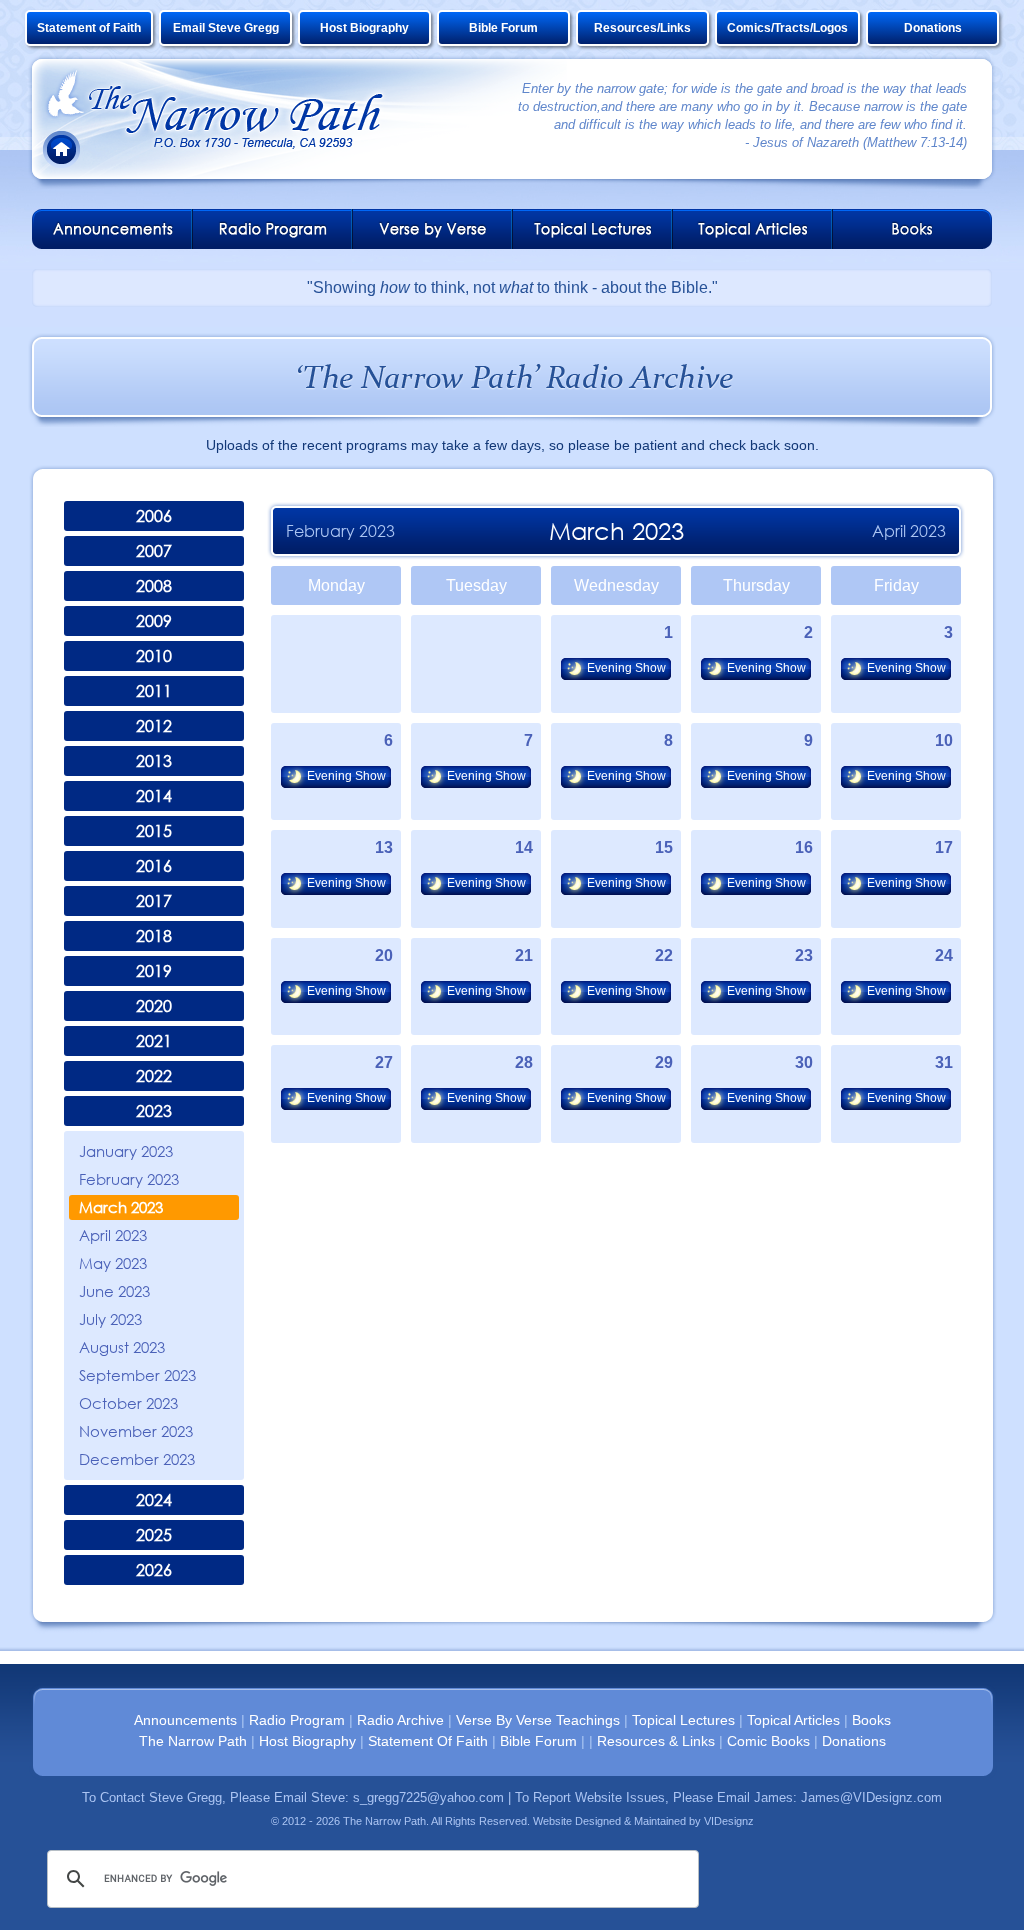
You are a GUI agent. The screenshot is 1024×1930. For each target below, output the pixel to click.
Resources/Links (642, 28)
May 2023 (113, 1263)
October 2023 (128, 1403)
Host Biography (364, 28)
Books (871, 1720)
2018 (154, 936)
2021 (154, 1041)
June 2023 (114, 1291)
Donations (933, 28)
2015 (154, 831)
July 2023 (110, 1319)
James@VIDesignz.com (871, 1797)
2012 (154, 726)
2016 (154, 866)
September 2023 (137, 1375)
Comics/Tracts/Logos (787, 28)
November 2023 (136, 1431)
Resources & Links (656, 1741)
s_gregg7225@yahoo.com (428, 1797)
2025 (154, 1535)
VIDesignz (729, 1821)
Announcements (185, 1720)
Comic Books (768, 1741)
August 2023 (122, 1347)
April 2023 (113, 1235)
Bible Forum (503, 28)
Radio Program (297, 1720)
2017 (154, 901)
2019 (154, 971)
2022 (154, 1076)
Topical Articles (793, 1720)
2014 (154, 796)
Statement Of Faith (428, 1741)
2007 (154, 551)
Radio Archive (400, 1720)
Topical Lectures (683, 1720)
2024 (154, 1500)
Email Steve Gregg (226, 28)
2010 (154, 656)
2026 (154, 1570)
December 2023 (137, 1459)
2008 (154, 586)
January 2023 (126, 1151)
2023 (154, 1111)
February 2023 (129, 1179)
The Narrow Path (193, 1741)
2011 (154, 691)
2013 (154, 761)
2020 (154, 1006)
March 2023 (121, 1207)
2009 (154, 621)
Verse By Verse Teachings (538, 1720)
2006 (154, 516)
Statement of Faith (89, 28)
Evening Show (626, 668)
